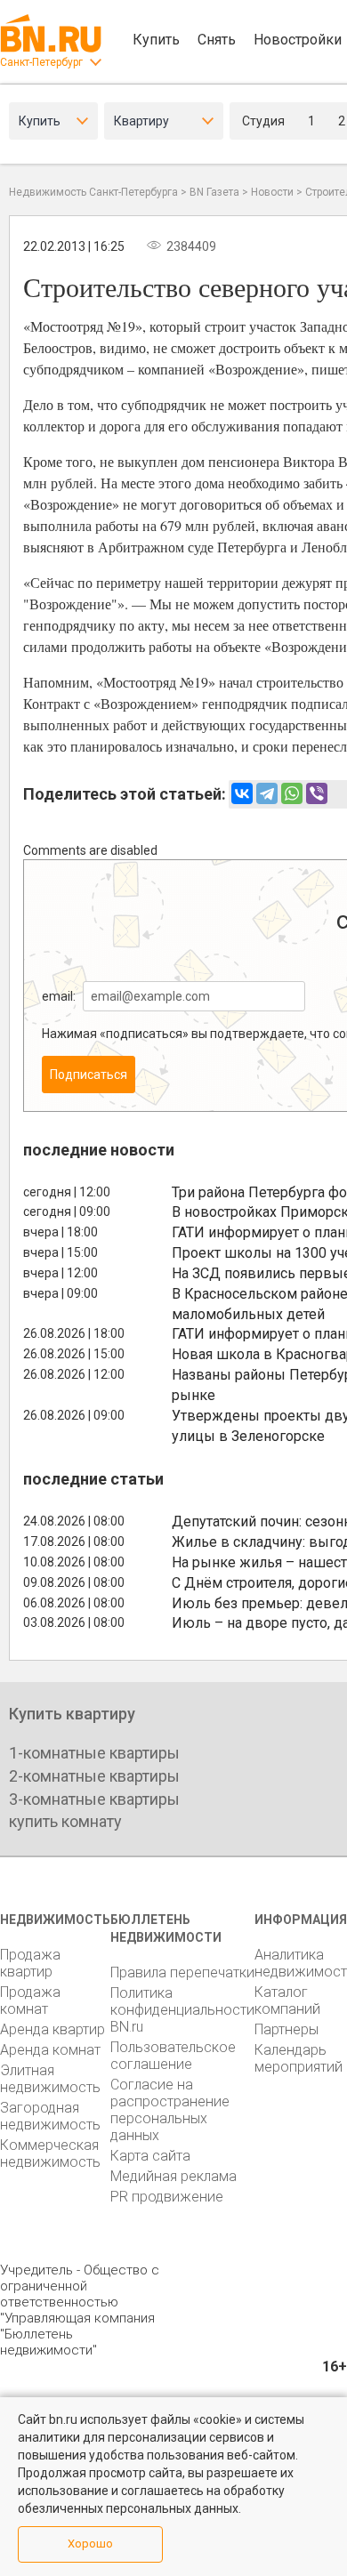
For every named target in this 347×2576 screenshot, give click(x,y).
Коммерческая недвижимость (50, 2153)
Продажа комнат (30, 2000)
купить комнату (65, 1821)
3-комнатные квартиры (94, 1799)
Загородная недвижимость (50, 2116)
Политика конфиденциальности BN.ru (182, 2010)
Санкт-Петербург (41, 62)
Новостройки (298, 40)
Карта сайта (150, 2156)
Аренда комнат (50, 2050)
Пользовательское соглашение (173, 2056)
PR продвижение (167, 2197)
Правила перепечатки (182, 1972)
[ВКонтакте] (242, 793)
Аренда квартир (52, 2029)
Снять (217, 40)
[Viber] (317, 793)
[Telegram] (267, 793)
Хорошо (90, 2544)
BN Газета (214, 192)
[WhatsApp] (292, 793)
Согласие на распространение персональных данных (170, 2110)
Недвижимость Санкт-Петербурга (93, 192)
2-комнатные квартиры (94, 1776)
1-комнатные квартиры (94, 1753)
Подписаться (89, 1075)
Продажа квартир (30, 1963)
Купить (156, 40)
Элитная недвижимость (50, 2079)
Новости (272, 192)
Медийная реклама (173, 2176)
